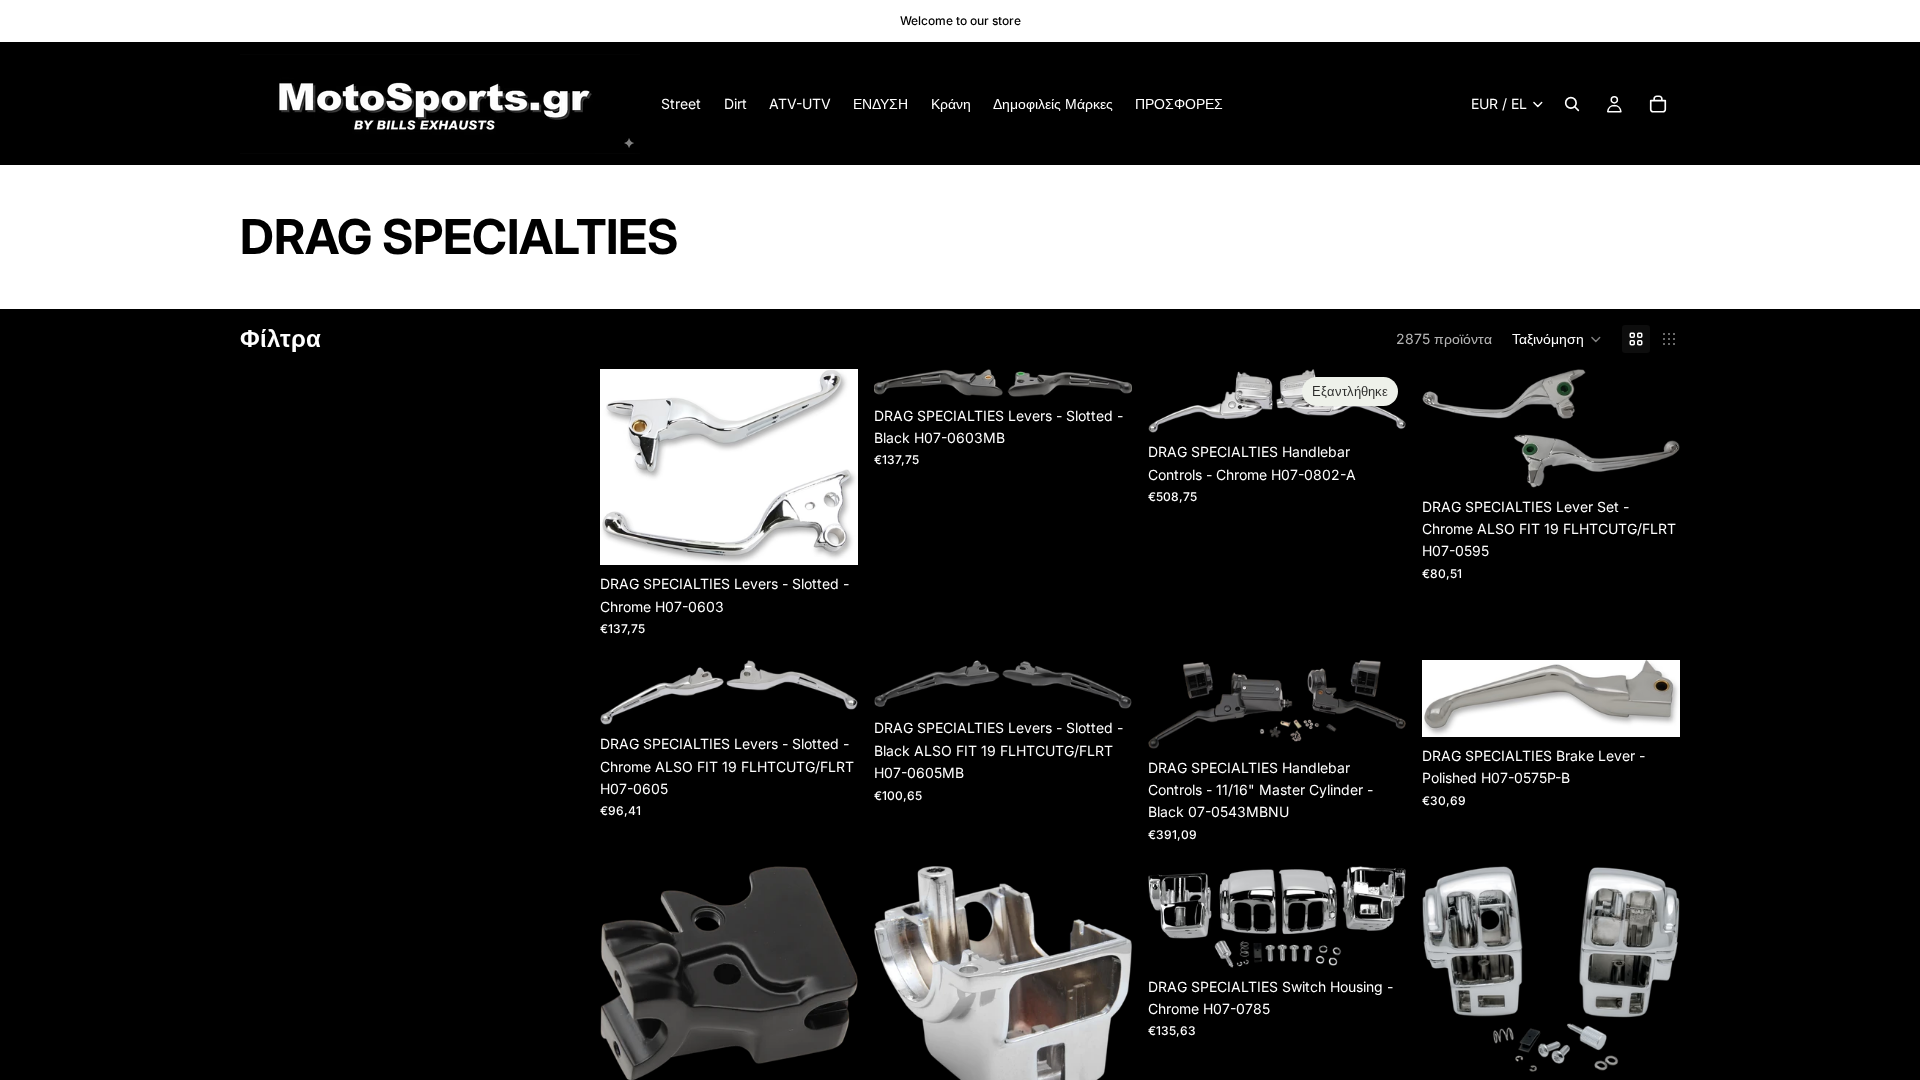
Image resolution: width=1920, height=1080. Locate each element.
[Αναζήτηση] (1572, 104)
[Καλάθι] (1658, 104)
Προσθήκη (844, 533)
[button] (1557, 339)
